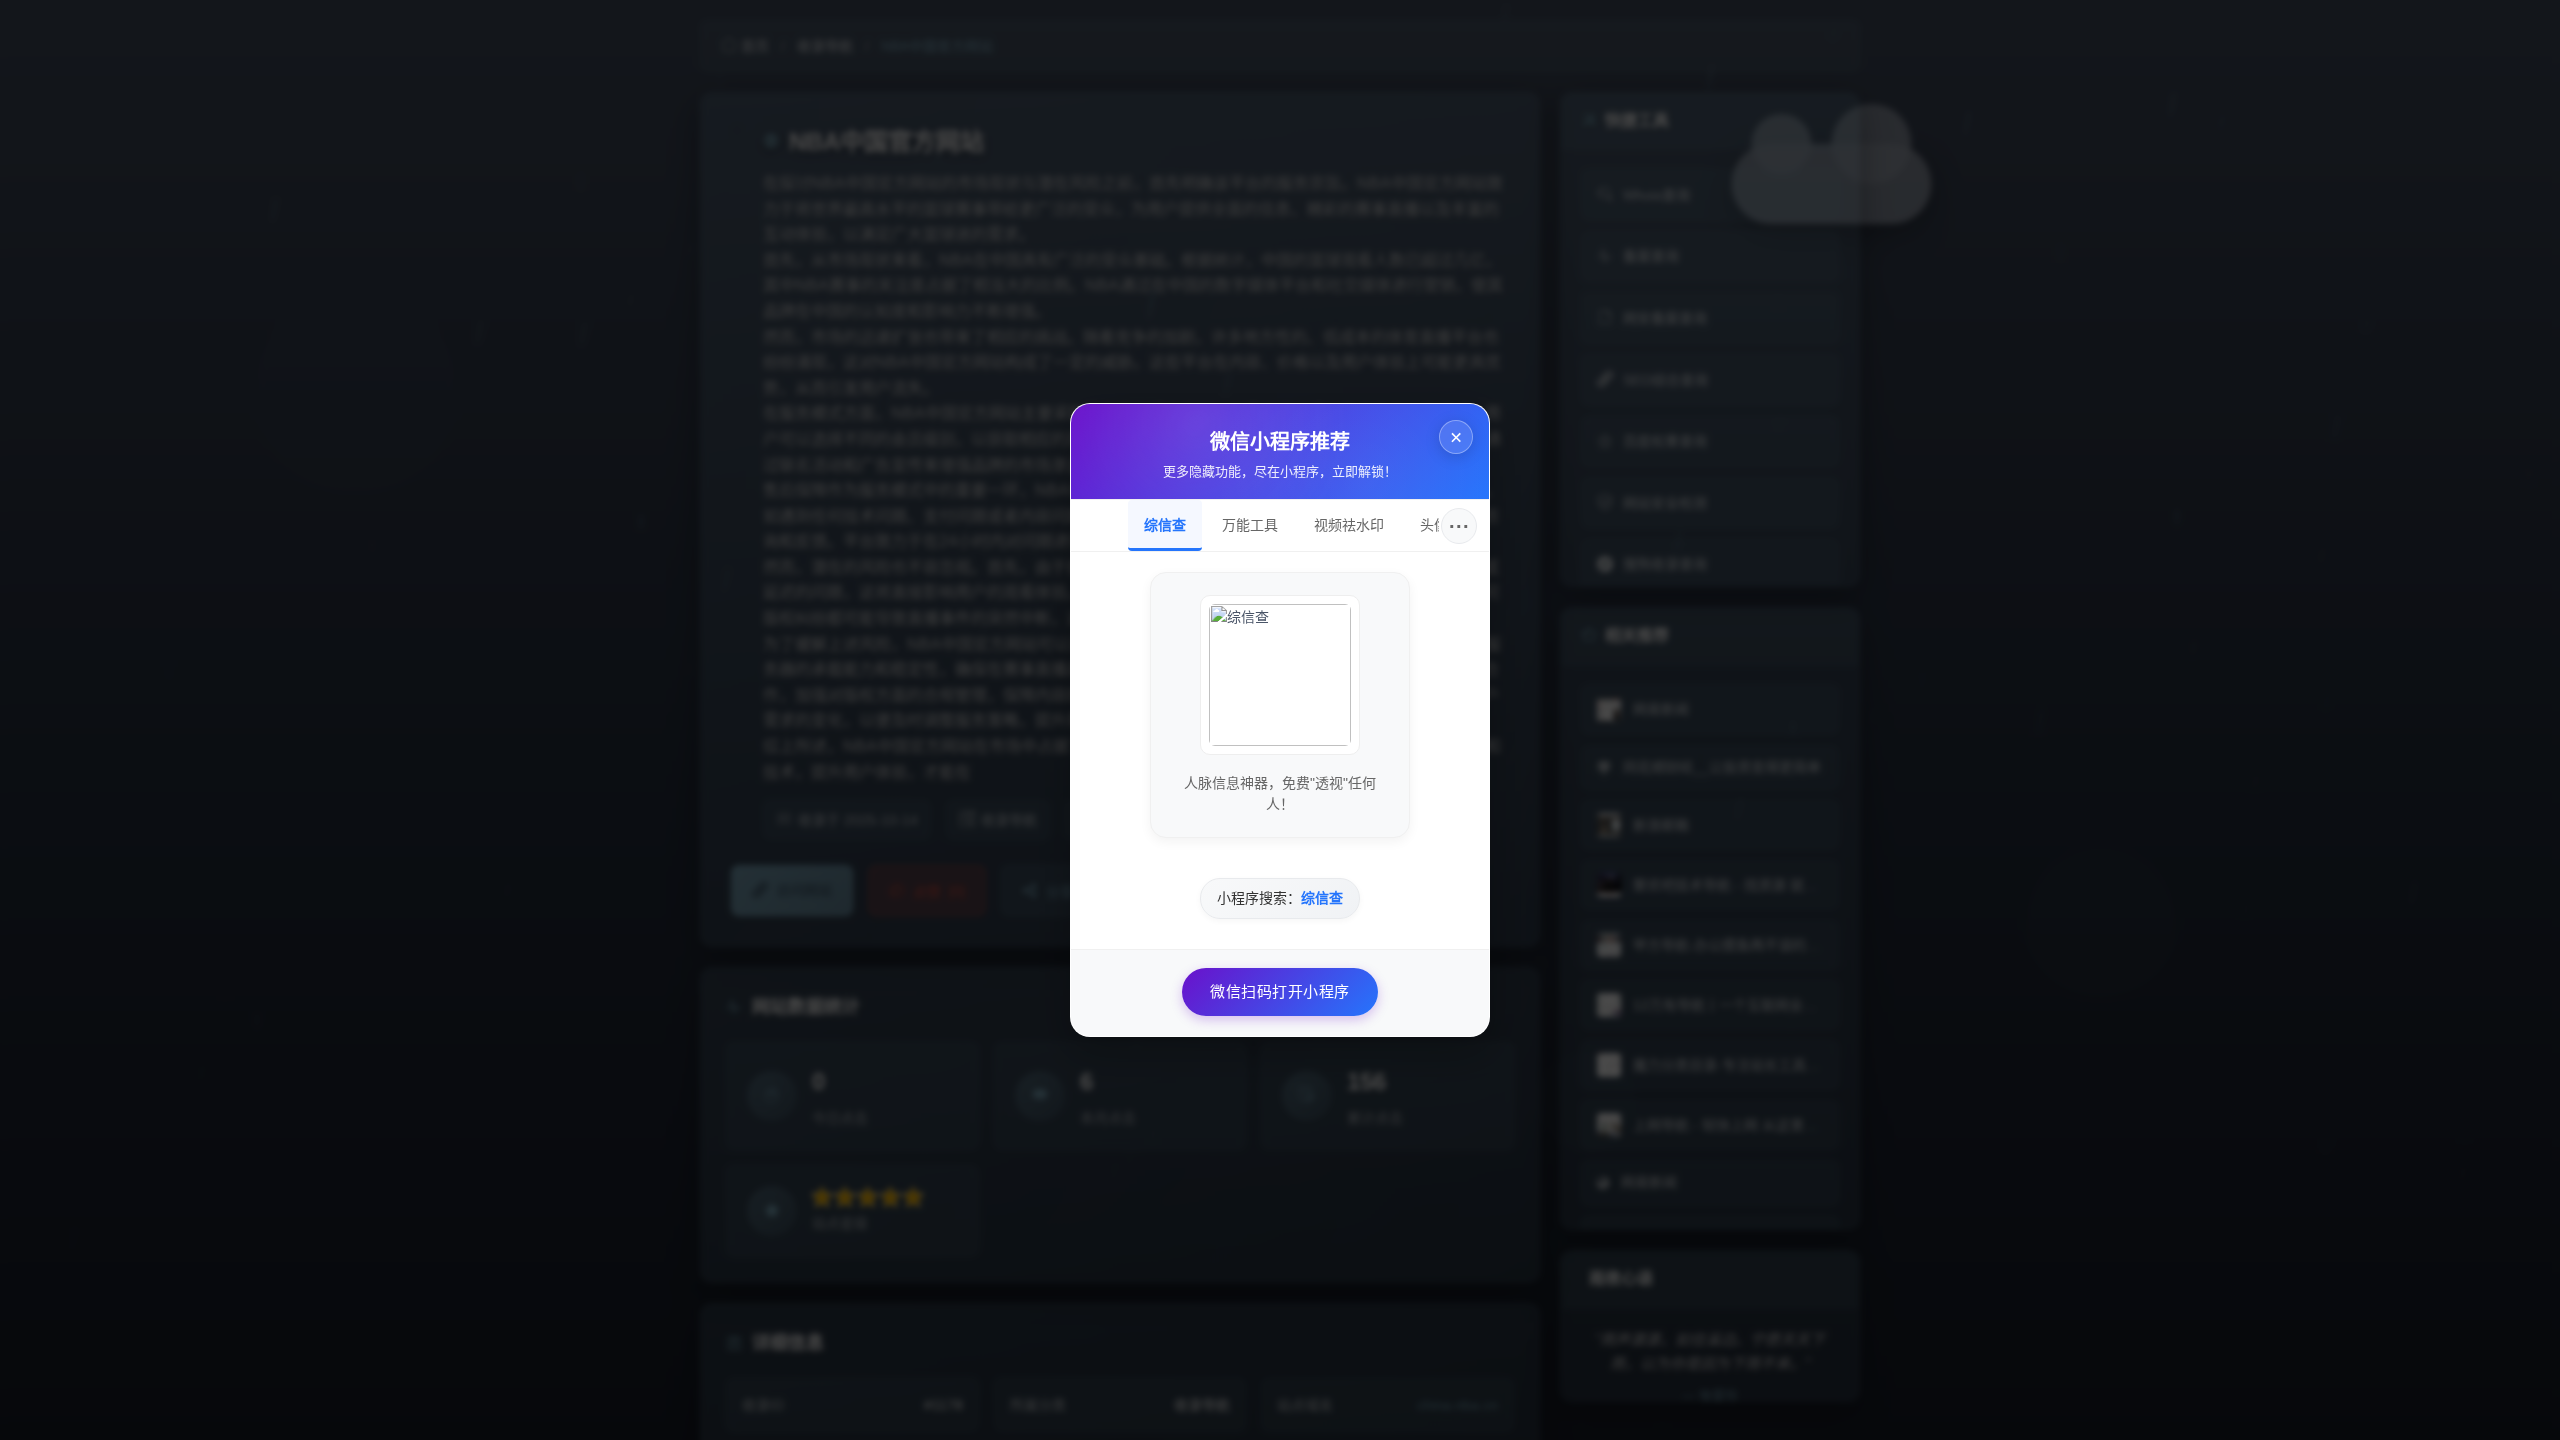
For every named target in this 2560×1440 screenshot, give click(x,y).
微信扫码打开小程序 (1280, 991)
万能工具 (1250, 525)
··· (1459, 526)
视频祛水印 (1349, 525)
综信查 (1165, 525)
